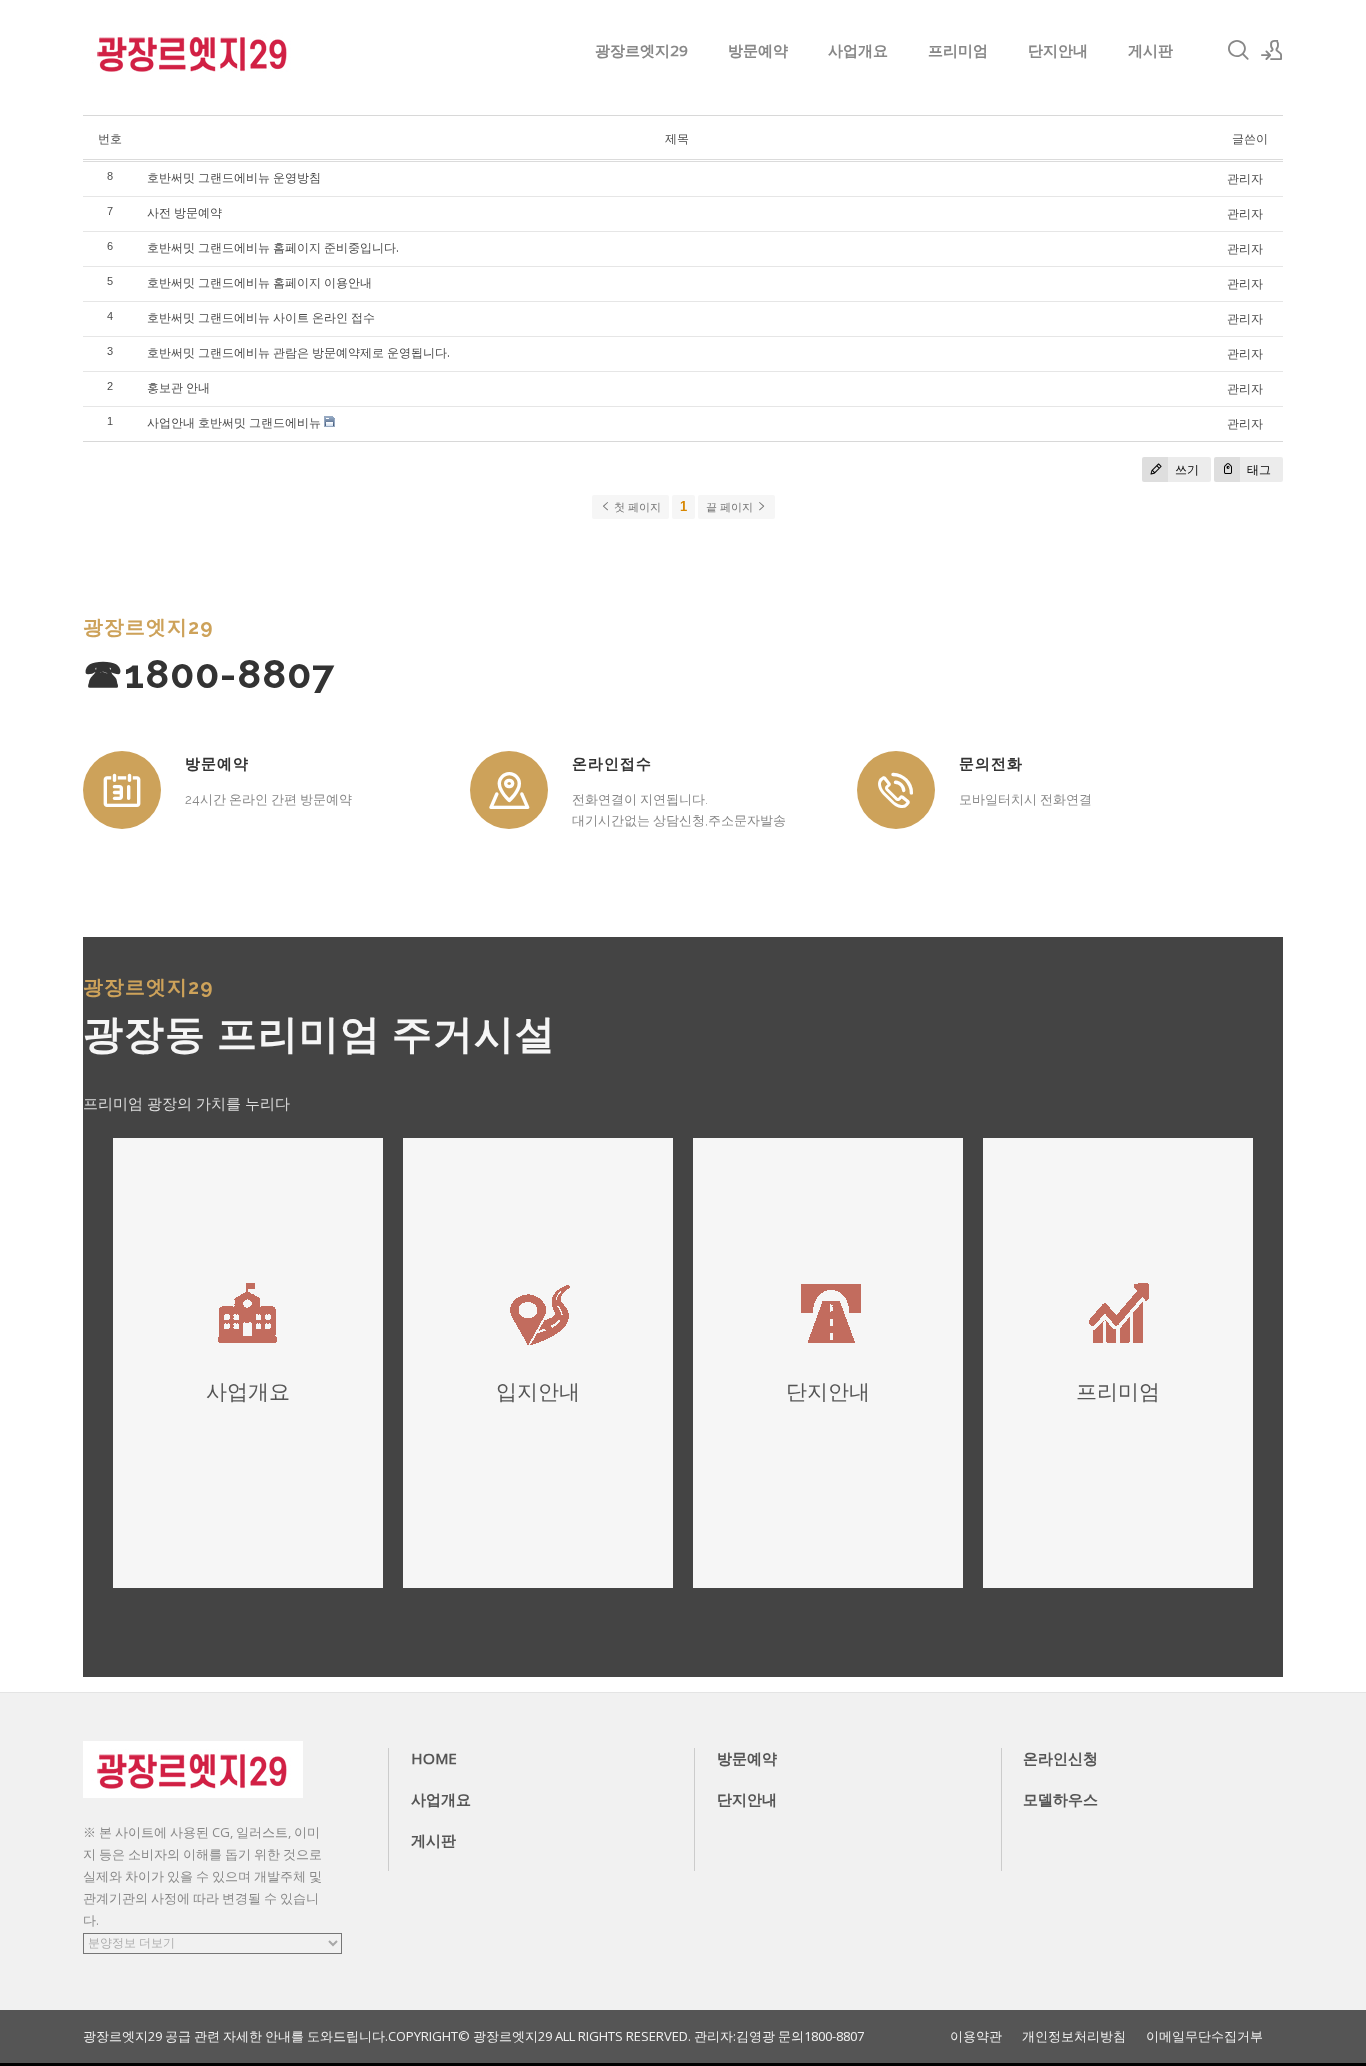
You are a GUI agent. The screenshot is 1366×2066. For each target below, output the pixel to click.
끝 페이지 (731, 507)
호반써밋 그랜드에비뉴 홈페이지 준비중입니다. (273, 247)
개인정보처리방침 (1074, 2036)
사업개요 (858, 50)
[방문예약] (122, 790)
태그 (1257, 469)
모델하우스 (1060, 1799)
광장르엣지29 (641, 50)
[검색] (1238, 50)
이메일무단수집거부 (1204, 2036)
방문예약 (758, 50)
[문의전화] (896, 790)
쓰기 (1185, 469)
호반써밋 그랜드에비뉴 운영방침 (234, 177)
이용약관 (976, 2036)
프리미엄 (958, 50)
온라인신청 (1060, 1758)
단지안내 (1058, 50)
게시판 (1150, 50)
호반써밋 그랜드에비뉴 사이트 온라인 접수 (261, 317)
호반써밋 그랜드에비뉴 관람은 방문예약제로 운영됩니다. (298, 352)
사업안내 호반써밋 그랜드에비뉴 (234, 422)
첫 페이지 (636, 507)
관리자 (1245, 178)
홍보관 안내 (178, 387)
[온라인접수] (509, 790)
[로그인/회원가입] (1272, 50)
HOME (434, 1758)
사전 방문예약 (184, 212)
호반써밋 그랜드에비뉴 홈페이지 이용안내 (259, 282)
